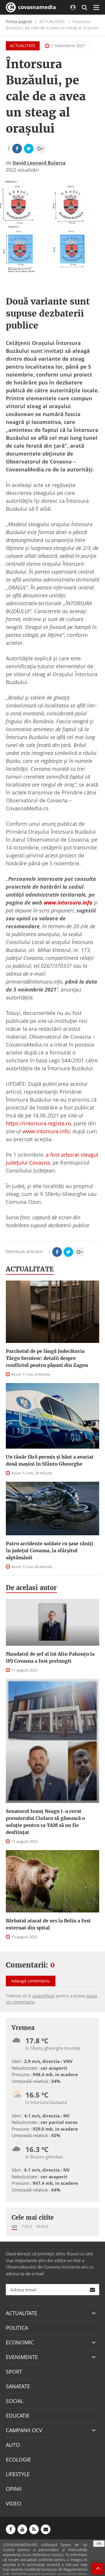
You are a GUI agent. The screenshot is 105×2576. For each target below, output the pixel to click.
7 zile (27, 2226)
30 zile (42, 2226)
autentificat (43, 1996)
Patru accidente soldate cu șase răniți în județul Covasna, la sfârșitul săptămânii (50, 1551)
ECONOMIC (20, 2342)
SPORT (14, 2372)
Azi (14, 2226)
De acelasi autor (31, 1588)
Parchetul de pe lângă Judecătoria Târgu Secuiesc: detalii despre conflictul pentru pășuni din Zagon (47, 1358)
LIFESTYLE (18, 2474)
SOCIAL (15, 2401)
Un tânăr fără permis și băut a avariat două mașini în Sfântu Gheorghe (50, 1460)
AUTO (13, 2445)
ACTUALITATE (23, 46)
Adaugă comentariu (31, 1981)
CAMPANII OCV (24, 2430)
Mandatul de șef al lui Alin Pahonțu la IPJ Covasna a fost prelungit (50, 1657)
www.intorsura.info (46, 1131)
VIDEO (14, 2503)
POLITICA (17, 2328)
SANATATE (18, 2386)
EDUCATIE (18, 2416)
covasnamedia (36, 7)
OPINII (14, 2489)
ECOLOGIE (18, 2459)
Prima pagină (19, 22)
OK (99, 2543)
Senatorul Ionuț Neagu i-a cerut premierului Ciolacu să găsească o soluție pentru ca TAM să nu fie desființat (45, 1822)
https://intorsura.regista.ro (38, 1123)
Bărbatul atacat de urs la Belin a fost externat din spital (48, 1924)
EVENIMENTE (22, 2357)
